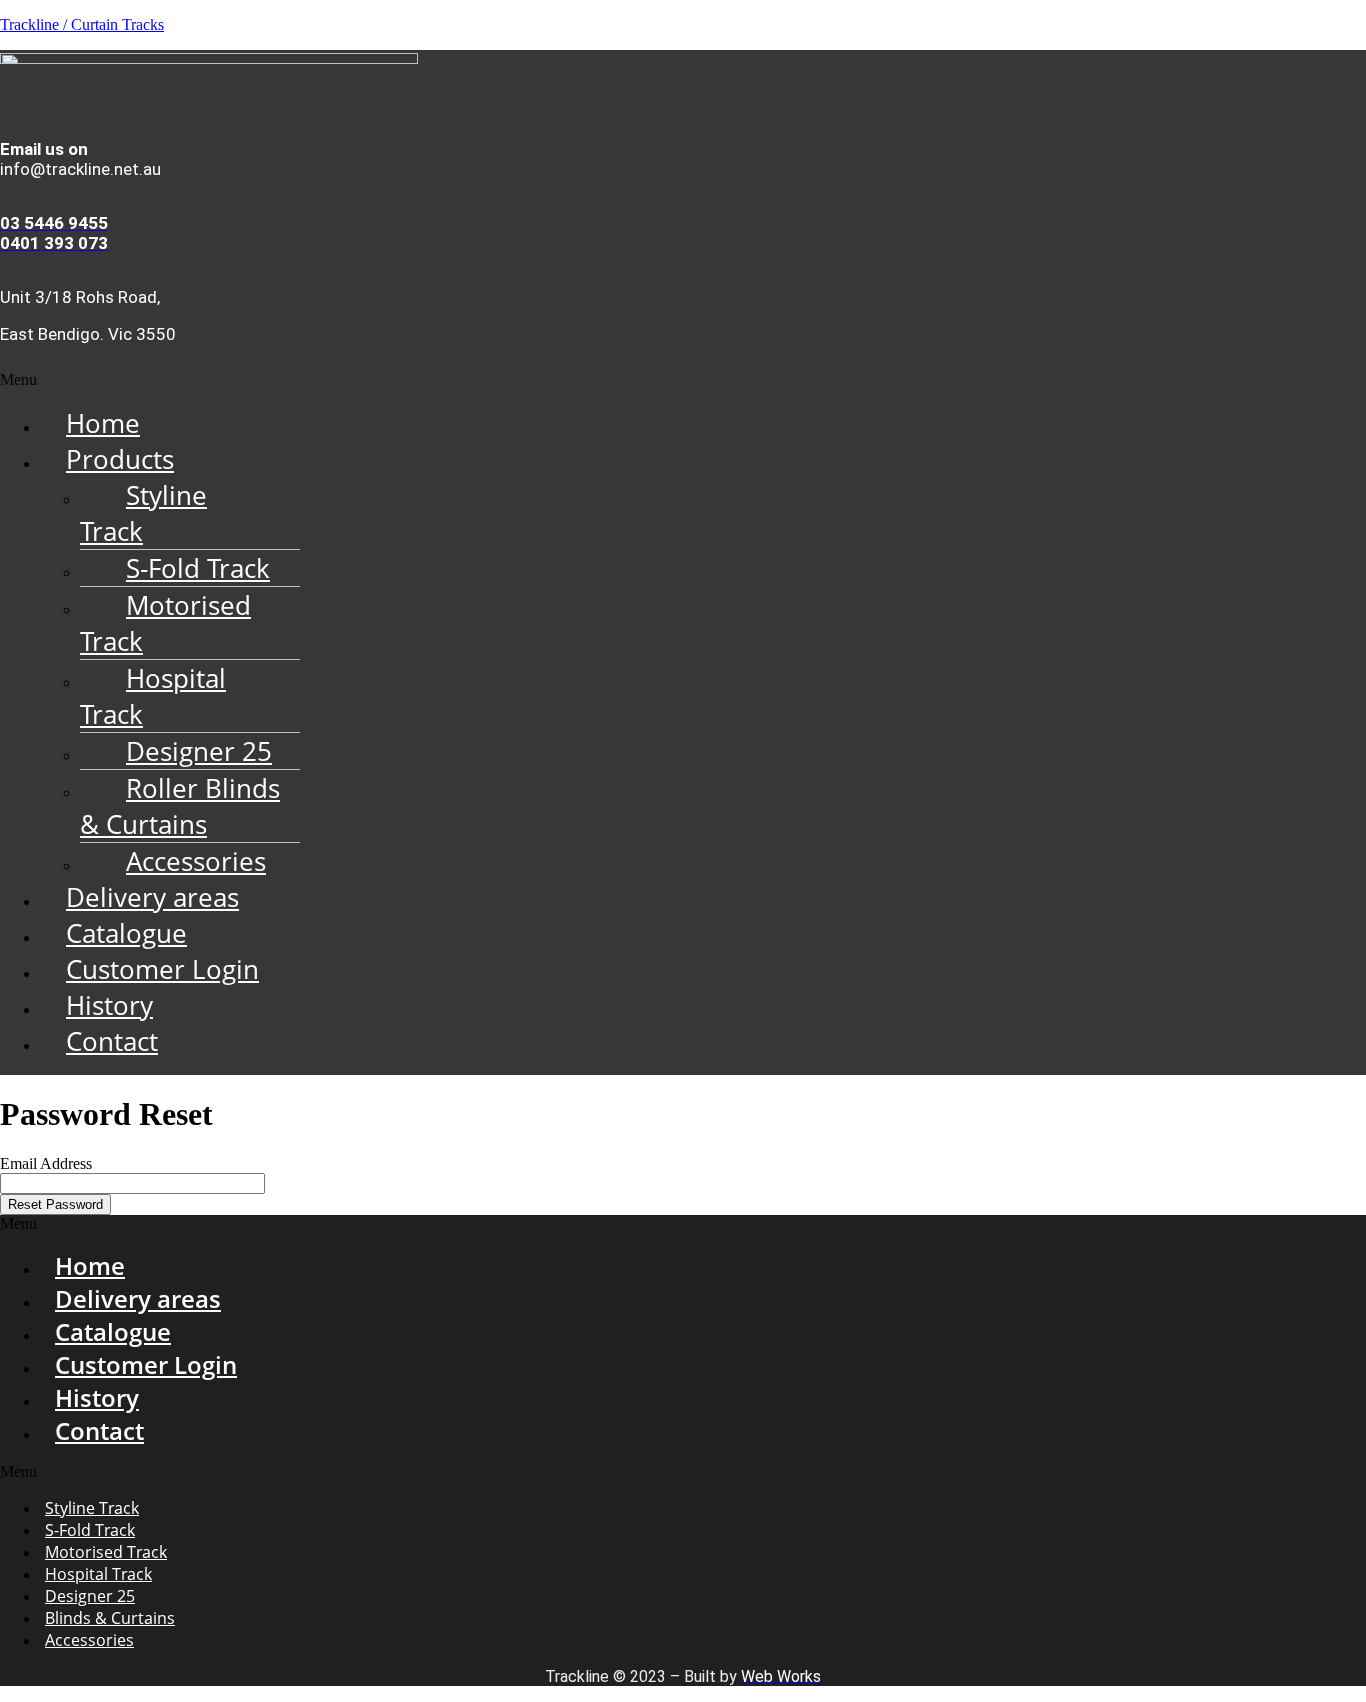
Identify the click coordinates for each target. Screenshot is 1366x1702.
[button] (683, 380)
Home (103, 423)
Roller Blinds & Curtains (180, 806)
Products (120, 459)
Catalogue (126, 933)
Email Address (46, 1163)
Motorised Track (165, 623)
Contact (112, 1041)
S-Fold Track (198, 568)
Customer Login (162, 969)
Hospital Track (153, 696)
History (109, 1005)
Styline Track (143, 513)
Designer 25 (199, 751)
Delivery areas (152, 897)
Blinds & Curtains (110, 1618)
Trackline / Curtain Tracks (82, 24)
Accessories (196, 861)
